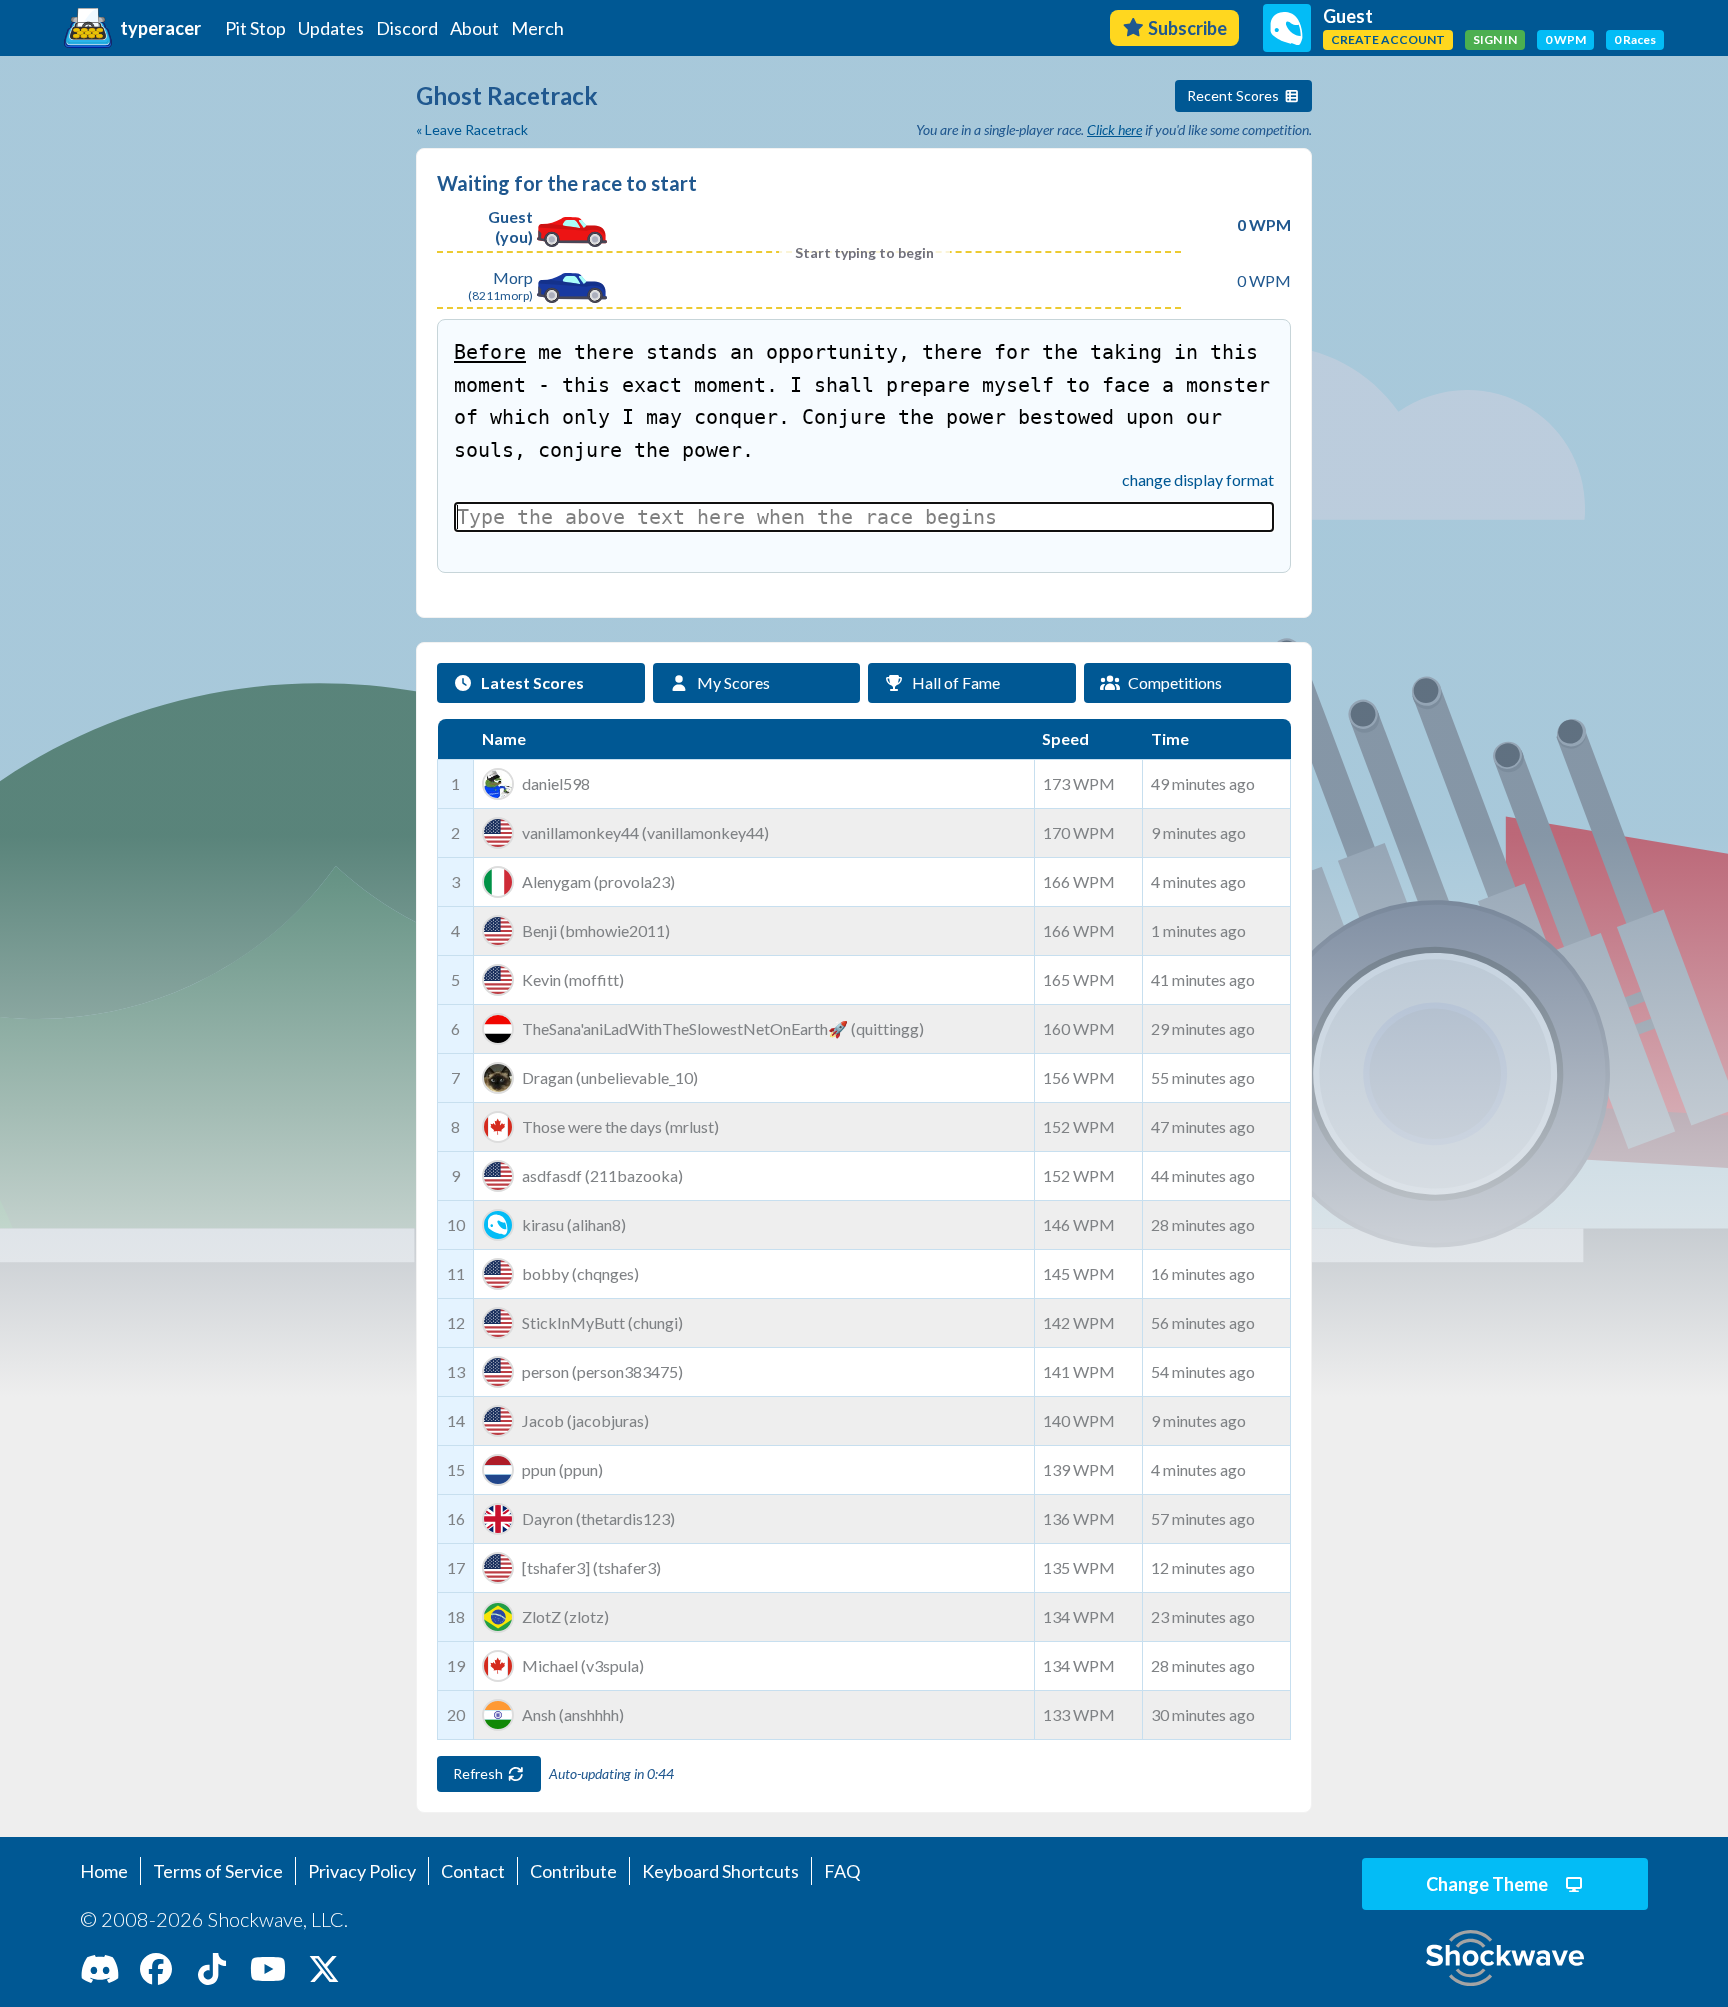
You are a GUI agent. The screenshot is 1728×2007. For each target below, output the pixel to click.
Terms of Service (218, 1871)
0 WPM (1565, 39)
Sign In (1495, 39)
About (474, 28)
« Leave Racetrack (472, 129)
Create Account (1388, 39)
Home (104, 1871)
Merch (537, 28)
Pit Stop (255, 28)
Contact (473, 1871)
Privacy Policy (362, 1871)
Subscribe (1187, 28)
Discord (407, 28)
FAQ (842, 1871)
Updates (331, 28)
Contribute (573, 1871)
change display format (1198, 479)
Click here (1114, 129)
